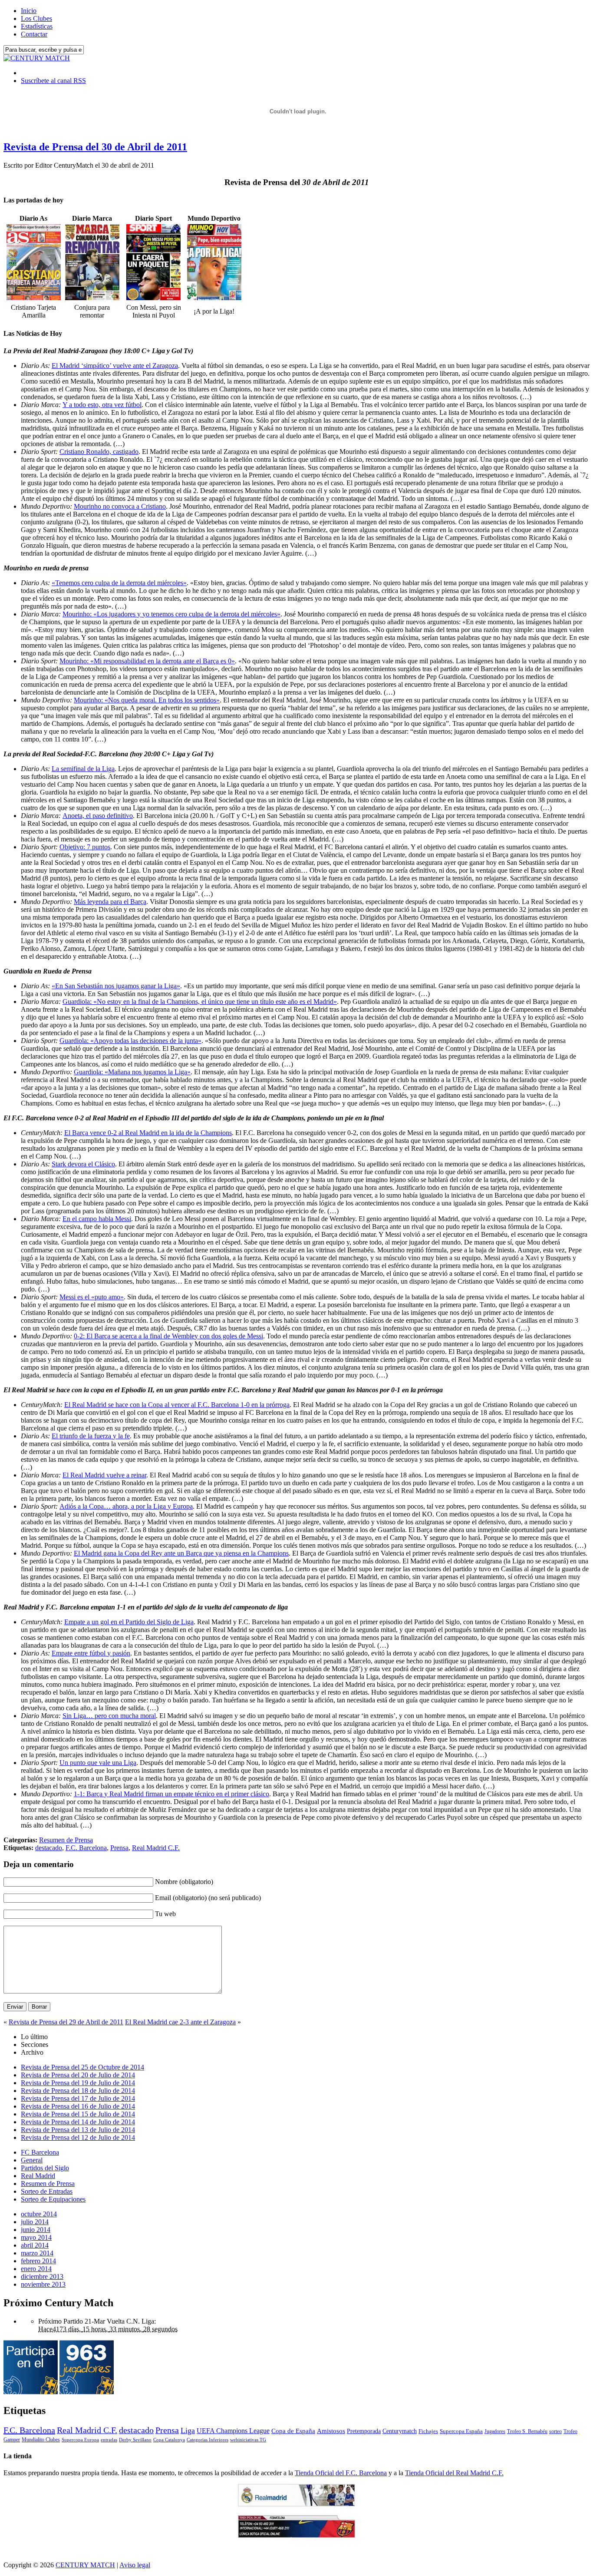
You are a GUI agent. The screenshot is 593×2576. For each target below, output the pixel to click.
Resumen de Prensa (66, 1840)
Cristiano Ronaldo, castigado (99, 452)
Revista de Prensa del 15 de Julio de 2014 (78, 2114)
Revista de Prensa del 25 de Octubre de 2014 (82, 2067)
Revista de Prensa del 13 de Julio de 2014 (78, 2130)
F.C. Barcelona (86, 1848)
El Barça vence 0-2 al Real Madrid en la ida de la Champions (148, 1133)
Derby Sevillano (135, 2440)
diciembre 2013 (42, 2276)
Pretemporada (364, 2431)
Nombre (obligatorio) (184, 1882)
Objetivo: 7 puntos (85, 847)
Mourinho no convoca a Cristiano (120, 506)
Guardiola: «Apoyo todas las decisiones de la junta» (130, 1041)
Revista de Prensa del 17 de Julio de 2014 (78, 2098)
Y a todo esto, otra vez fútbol (102, 405)
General (32, 2160)
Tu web (165, 1914)
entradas (109, 2440)
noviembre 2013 (43, 2284)
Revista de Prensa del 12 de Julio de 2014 (78, 2137)
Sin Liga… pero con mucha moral (109, 1716)
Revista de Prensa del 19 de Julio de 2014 (78, 2083)
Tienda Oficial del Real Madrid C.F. (454, 2473)
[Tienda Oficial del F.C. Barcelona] (296, 2535)
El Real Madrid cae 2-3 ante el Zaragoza (180, 2022)
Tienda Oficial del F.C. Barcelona (341, 2473)
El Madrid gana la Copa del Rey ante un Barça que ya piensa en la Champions (181, 1553)
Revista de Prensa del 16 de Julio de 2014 (78, 2106)
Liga (188, 2430)
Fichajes (428, 2431)
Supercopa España (461, 2431)
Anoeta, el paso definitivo (98, 816)
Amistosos (331, 2431)
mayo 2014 (36, 2237)
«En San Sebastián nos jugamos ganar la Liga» (116, 986)
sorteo (555, 2431)
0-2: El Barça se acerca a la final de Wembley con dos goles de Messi (168, 1336)
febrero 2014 (38, 2261)
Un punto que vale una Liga (98, 1763)
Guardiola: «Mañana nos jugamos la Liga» (132, 1072)
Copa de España (293, 2431)
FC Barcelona (40, 2152)
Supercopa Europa (80, 2440)
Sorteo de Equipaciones (53, 2199)
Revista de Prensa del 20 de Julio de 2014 (78, 2075)
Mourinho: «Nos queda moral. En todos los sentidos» (147, 700)
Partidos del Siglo (45, 2168)
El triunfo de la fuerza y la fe (91, 1436)
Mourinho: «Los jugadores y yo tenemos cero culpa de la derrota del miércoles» (171, 614)
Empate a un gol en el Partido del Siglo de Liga (129, 1622)
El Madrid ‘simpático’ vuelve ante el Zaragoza (115, 366)
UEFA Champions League (233, 2431)
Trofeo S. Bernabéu (527, 2431)
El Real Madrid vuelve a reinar (104, 1475)
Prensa (119, 1848)
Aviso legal (135, 2565)
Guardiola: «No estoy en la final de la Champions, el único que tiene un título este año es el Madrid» (200, 1002)
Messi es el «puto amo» (92, 1297)
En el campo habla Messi (97, 1219)
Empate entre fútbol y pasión (91, 1653)
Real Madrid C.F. (156, 1848)
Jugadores (495, 2431)
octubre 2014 (39, 2214)
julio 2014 (35, 2222)
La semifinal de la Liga (83, 769)
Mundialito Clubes (41, 2440)
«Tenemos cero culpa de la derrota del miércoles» (119, 583)
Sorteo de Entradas (47, 2191)
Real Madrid (38, 2176)
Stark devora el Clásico (83, 1164)
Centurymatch (400, 2431)
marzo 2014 (37, 2253)
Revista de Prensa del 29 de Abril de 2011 (66, 2022)
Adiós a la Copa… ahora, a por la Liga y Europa (126, 1506)
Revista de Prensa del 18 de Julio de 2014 (78, 2091)
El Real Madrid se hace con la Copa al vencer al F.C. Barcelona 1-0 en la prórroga (177, 1405)
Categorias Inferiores (208, 2440)
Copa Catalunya (169, 2440)
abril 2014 (35, 2245)
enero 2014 (36, 2269)
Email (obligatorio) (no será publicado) (208, 1898)
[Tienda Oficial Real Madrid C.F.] (296, 2504)
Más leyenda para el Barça (110, 902)
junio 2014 (36, 2230)
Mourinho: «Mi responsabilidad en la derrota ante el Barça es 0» (147, 661)
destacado (49, 1848)
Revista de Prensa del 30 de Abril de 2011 (95, 147)
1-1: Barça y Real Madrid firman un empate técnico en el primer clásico (171, 1794)
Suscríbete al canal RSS (53, 81)
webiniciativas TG (248, 2440)
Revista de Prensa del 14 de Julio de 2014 (78, 2122)
